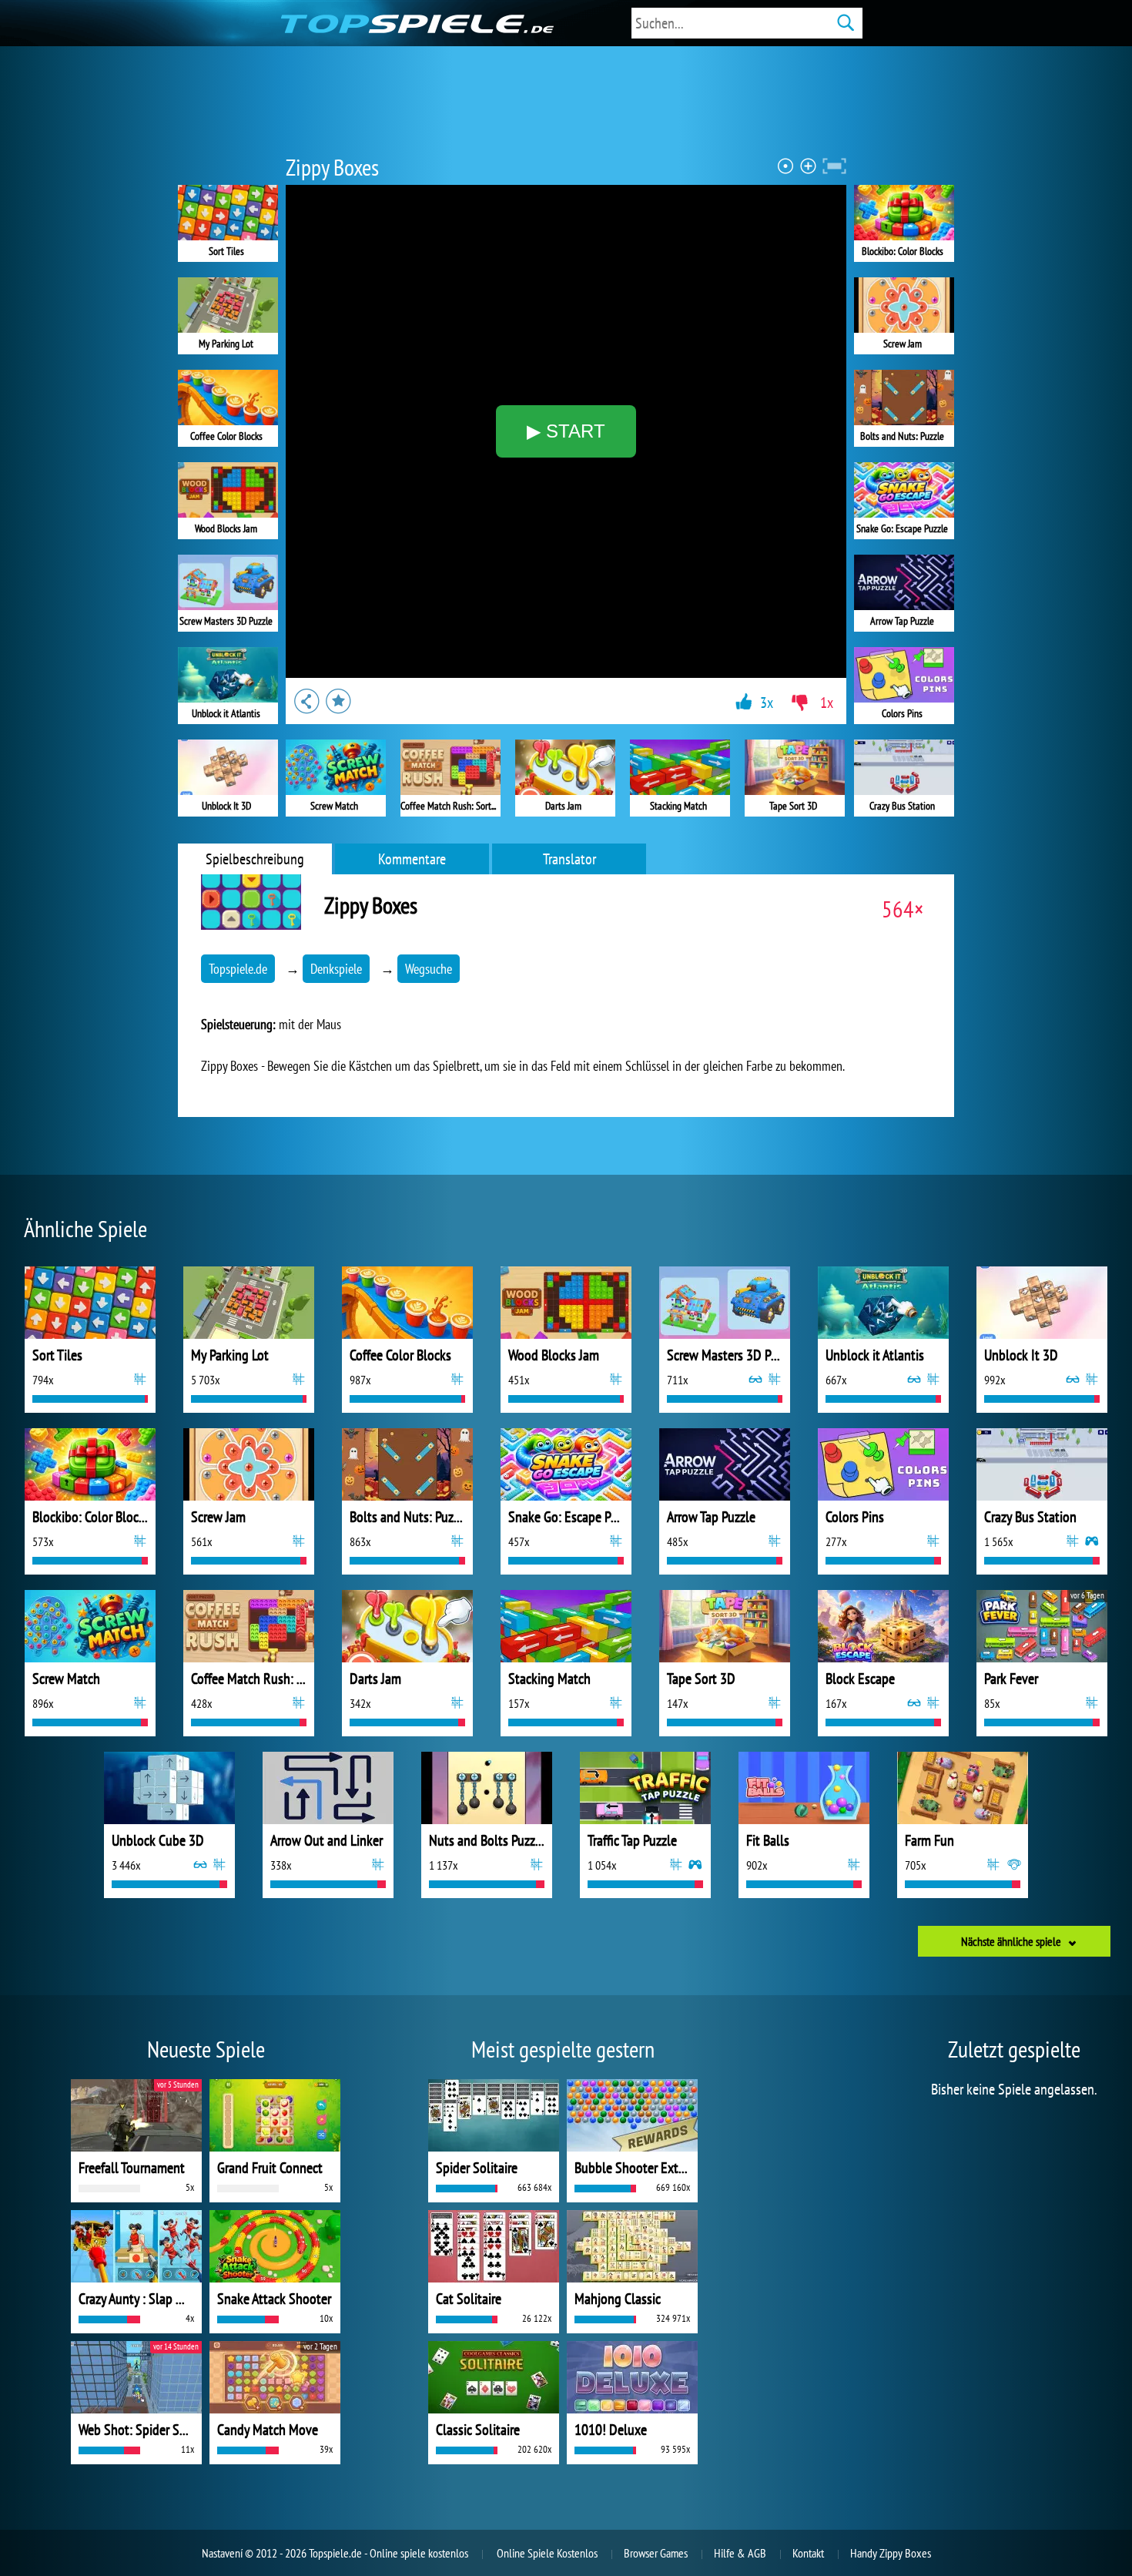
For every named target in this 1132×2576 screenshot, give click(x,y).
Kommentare (412, 859)
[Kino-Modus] (834, 166)
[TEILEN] (306, 701)
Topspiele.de (238, 969)
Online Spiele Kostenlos (547, 2553)
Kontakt (808, 2553)
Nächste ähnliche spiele (1011, 1941)
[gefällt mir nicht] (799, 703)
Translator (569, 859)
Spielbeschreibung (255, 859)
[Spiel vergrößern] (808, 166)
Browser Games (656, 2553)
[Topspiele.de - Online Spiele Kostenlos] (411, 23)
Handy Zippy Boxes (891, 2553)
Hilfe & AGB (740, 2553)
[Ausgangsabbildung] (786, 166)
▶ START (566, 431)
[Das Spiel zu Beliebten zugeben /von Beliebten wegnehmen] (339, 701)
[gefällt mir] (744, 701)
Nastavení (222, 2553)
